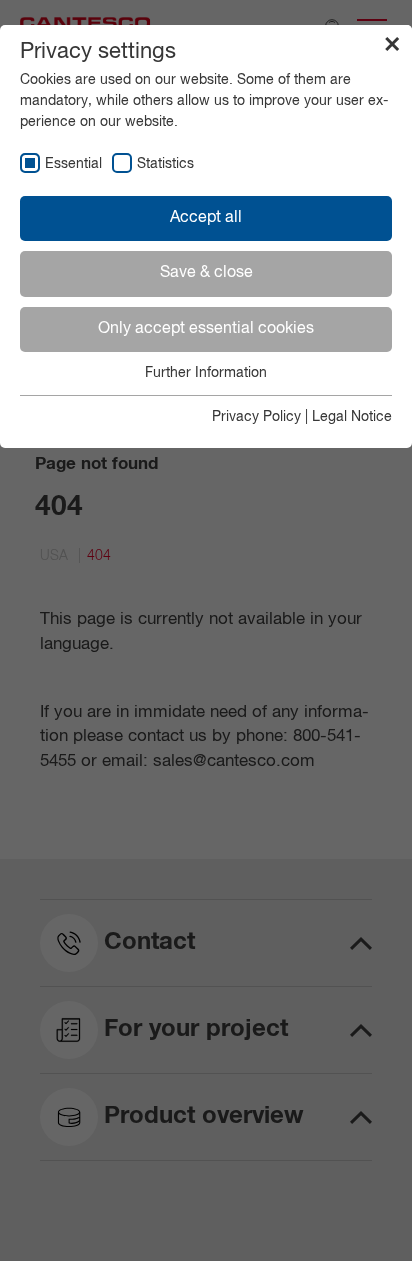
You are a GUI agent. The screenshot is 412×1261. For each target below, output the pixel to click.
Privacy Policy (256, 417)
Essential (73, 164)
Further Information (206, 373)
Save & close (206, 273)
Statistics (165, 164)
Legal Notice (352, 417)
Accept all (206, 218)
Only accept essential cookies (206, 329)
